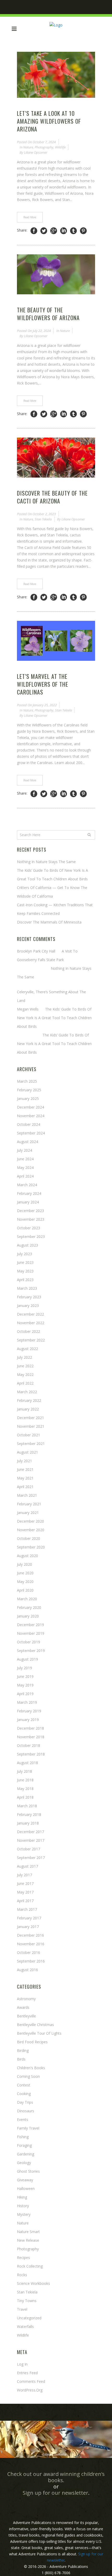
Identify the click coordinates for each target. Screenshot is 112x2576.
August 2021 (27, 1452)
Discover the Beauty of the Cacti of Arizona (52, 497)
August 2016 (27, 1970)
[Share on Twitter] (44, 231)
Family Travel (28, 2128)
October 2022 (29, 1331)
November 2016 (31, 1944)
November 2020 (31, 1530)
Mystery (24, 2214)
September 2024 (31, 1133)
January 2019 (28, 1720)
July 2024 (24, 1150)
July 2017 (24, 1875)
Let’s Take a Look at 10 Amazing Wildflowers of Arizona (49, 121)
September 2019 (31, 1651)
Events (23, 2119)
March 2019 (27, 1702)
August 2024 (27, 1142)
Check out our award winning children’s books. (56, 2477)
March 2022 (27, 1392)
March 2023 (27, 1288)
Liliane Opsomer (36, 152)
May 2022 (25, 1375)
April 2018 (25, 1797)
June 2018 (25, 1780)
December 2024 (30, 1107)
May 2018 (25, 1789)
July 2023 (24, 1254)
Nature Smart (28, 2232)
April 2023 (25, 1280)
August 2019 (27, 1659)
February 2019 (29, 1711)
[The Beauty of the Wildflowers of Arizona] (56, 274)
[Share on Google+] (54, 231)
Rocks (22, 2275)
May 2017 (25, 1892)
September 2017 (31, 1858)
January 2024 (28, 1202)
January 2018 (28, 1823)
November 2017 (31, 1840)
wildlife (60, 147)
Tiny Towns (27, 2301)
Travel (22, 2309)
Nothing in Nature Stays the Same (46, 862)
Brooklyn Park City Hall (36, 951)
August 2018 (27, 1763)
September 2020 (31, 1547)
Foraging (24, 2145)
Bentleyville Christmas (35, 2025)
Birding (23, 2050)
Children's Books (31, 2068)
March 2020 (27, 1599)
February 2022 (29, 1400)
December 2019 (30, 1625)
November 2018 (31, 1737)
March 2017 (27, 1909)
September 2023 (31, 1237)
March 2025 (27, 1081)
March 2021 (27, 1495)
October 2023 (29, 1228)
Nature (28, 147)
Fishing (23, 2137)
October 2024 (29, 1124)
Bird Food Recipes (32, 2042)
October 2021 (29, 1435)
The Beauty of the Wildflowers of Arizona (48, 314)
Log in (22, 2364)
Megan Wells (28, 1009)
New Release (28, 2240)
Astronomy (26, 1999)
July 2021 (24, 1461)
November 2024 (31, 1116)
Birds (21, 2059)
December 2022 (30, 1314)
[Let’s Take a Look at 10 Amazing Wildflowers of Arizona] (56, 75)
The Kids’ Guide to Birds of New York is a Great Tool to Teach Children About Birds (54, 1018)
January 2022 (28, 1409)
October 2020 (29, 1538)
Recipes (23, 2257)
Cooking (24, 2094)
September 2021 (31, 1444)
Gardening (26, 2154)
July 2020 (24, 1564)
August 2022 (27, 1349)
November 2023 (31, 1219)
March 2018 (27, 1806)
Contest (24, 2085)
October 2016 (29, 1952)
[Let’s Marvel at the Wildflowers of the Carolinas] (56, 641)
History (23, 2206)
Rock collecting (30, 2266)
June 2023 (25, 1262)
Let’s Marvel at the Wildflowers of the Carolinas (43, 684)
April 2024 (25, 1176)
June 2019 (25, 1676)
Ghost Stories (28, 2171)
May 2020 (25, 1582)
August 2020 (27, 1556)
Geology (24, 2163)
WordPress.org (30, 2390)
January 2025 (28, 1098)
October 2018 (29, 1745)
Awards (23, 2007)
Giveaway (25, 2180)
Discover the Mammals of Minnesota (49, 922)
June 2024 (25, 1159)
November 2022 (31, 1323)
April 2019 (25, 1694)
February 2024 (29, 1193)
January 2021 (28, 1513)
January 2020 (28, 1616)
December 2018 (30, 1728)
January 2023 (28, 1306)
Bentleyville (26, 2016)
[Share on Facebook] (34, 231)
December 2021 (30, 1418)
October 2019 (29, 1642)
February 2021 (29, 1504)
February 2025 (29, 1090)
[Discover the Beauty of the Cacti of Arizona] (56, 458)
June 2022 (25, 1366)
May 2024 (25, 1167)
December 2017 (30, 1832)
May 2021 (25, 1478)
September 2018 (31, 1754)
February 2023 (29, 1297)
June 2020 (25, 1573)
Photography (44, 147)
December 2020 (30, 1521)
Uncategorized (29, 2318)
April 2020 (25, 1590)
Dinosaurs (26, 2111)
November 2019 (31, 1633)
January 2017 (28, 1927)
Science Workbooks (33, 2283)
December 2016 (30, 1935)
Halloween (26, 2188)
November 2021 (31, 1426)
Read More (30, 217)
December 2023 (30, 1211)
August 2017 (27, 1866)
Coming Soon (28, 2076)
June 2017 (25, 1883)
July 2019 (24, 1668)
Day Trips (25, 2102)
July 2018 (24, 1771)
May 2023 (25, 1271)
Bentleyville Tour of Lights (39, 2033)
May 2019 (25, 1685)
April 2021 (25, 1487)
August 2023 (27, 1245)
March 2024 (27, 1185)
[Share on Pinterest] (83, 231)
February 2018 (29, 1814)
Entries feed (27, 2373)
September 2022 (31, 1340)
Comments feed (31, 2381)
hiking (22, 2197)
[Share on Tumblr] (73, 231)
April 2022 (25, 1383)
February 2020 (29, 1607)
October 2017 (29, 1849)
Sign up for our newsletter (55, 2493)
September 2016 (31, 1961)
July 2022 (24, 1357)
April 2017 (25, 1901)
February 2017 (29, 1918)
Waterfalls (25, 2327)
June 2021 (25, 1469)
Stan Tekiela (43, 519)
